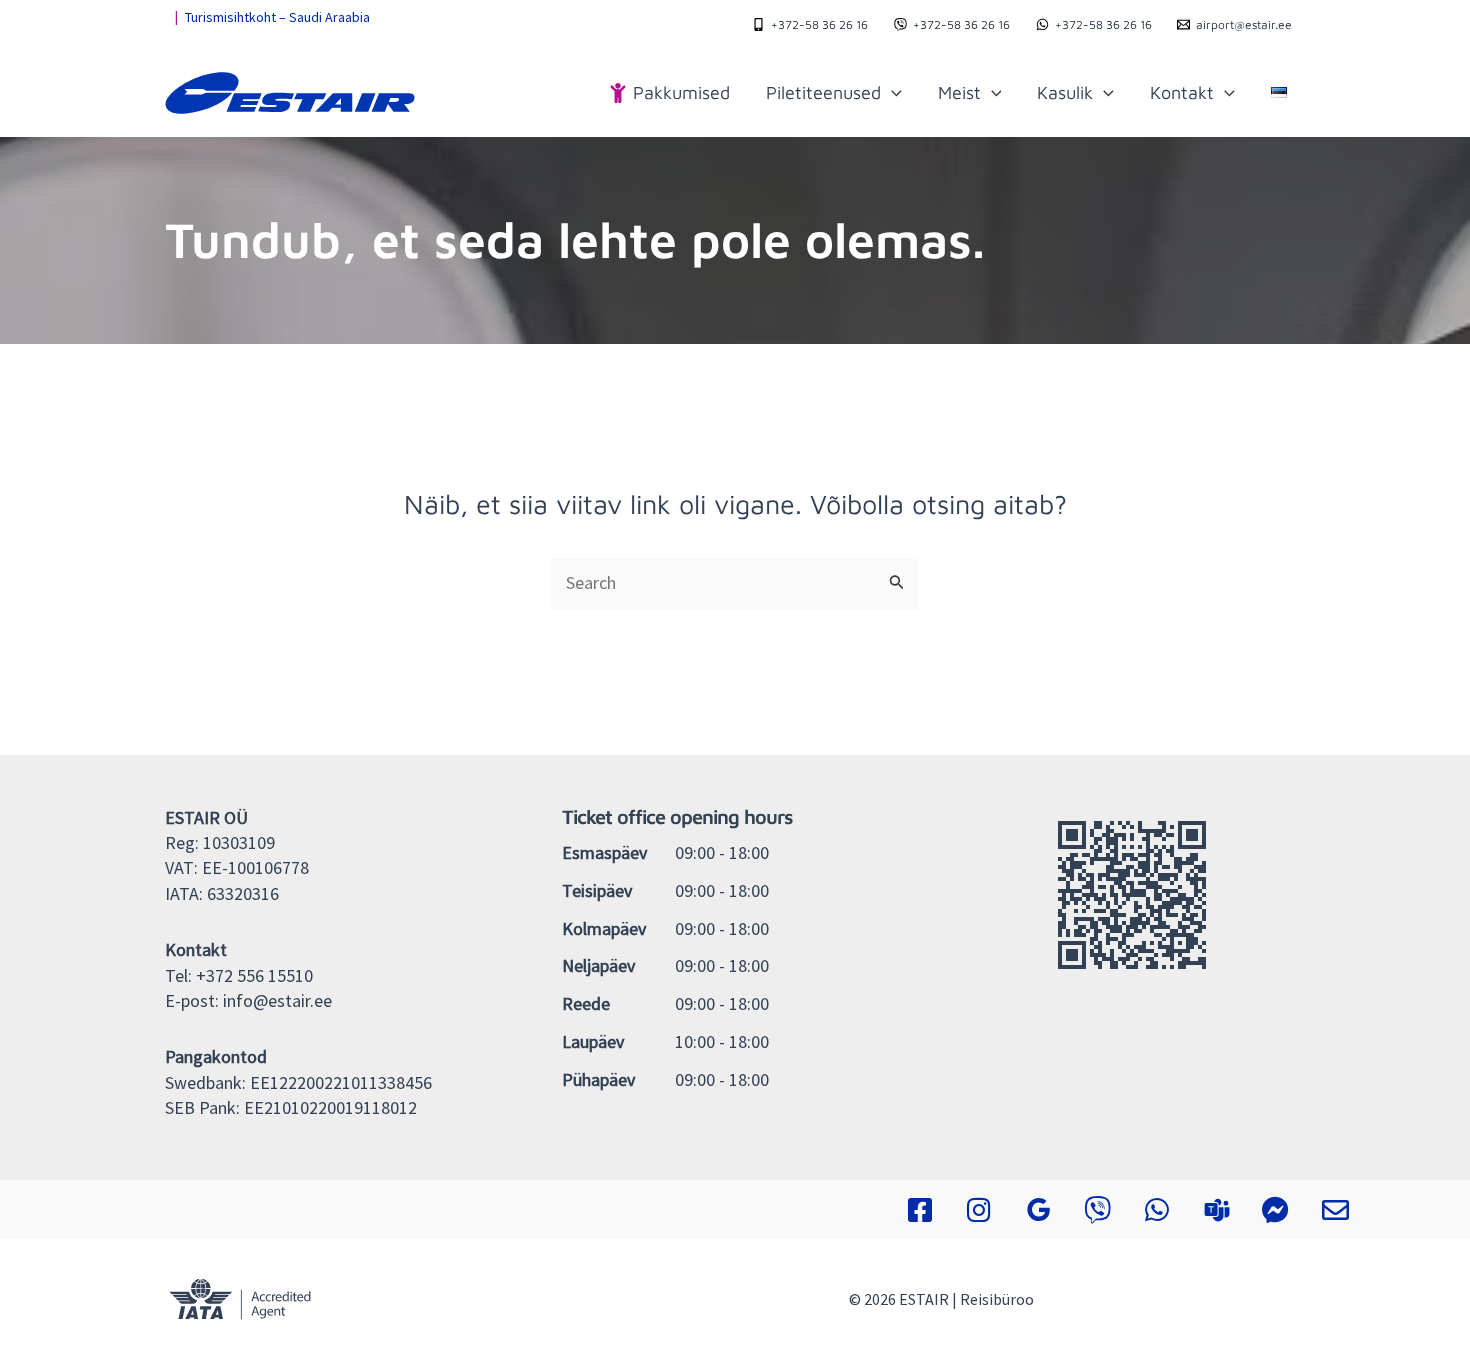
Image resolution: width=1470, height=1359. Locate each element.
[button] (891, 93)
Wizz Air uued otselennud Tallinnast (289, 17)
